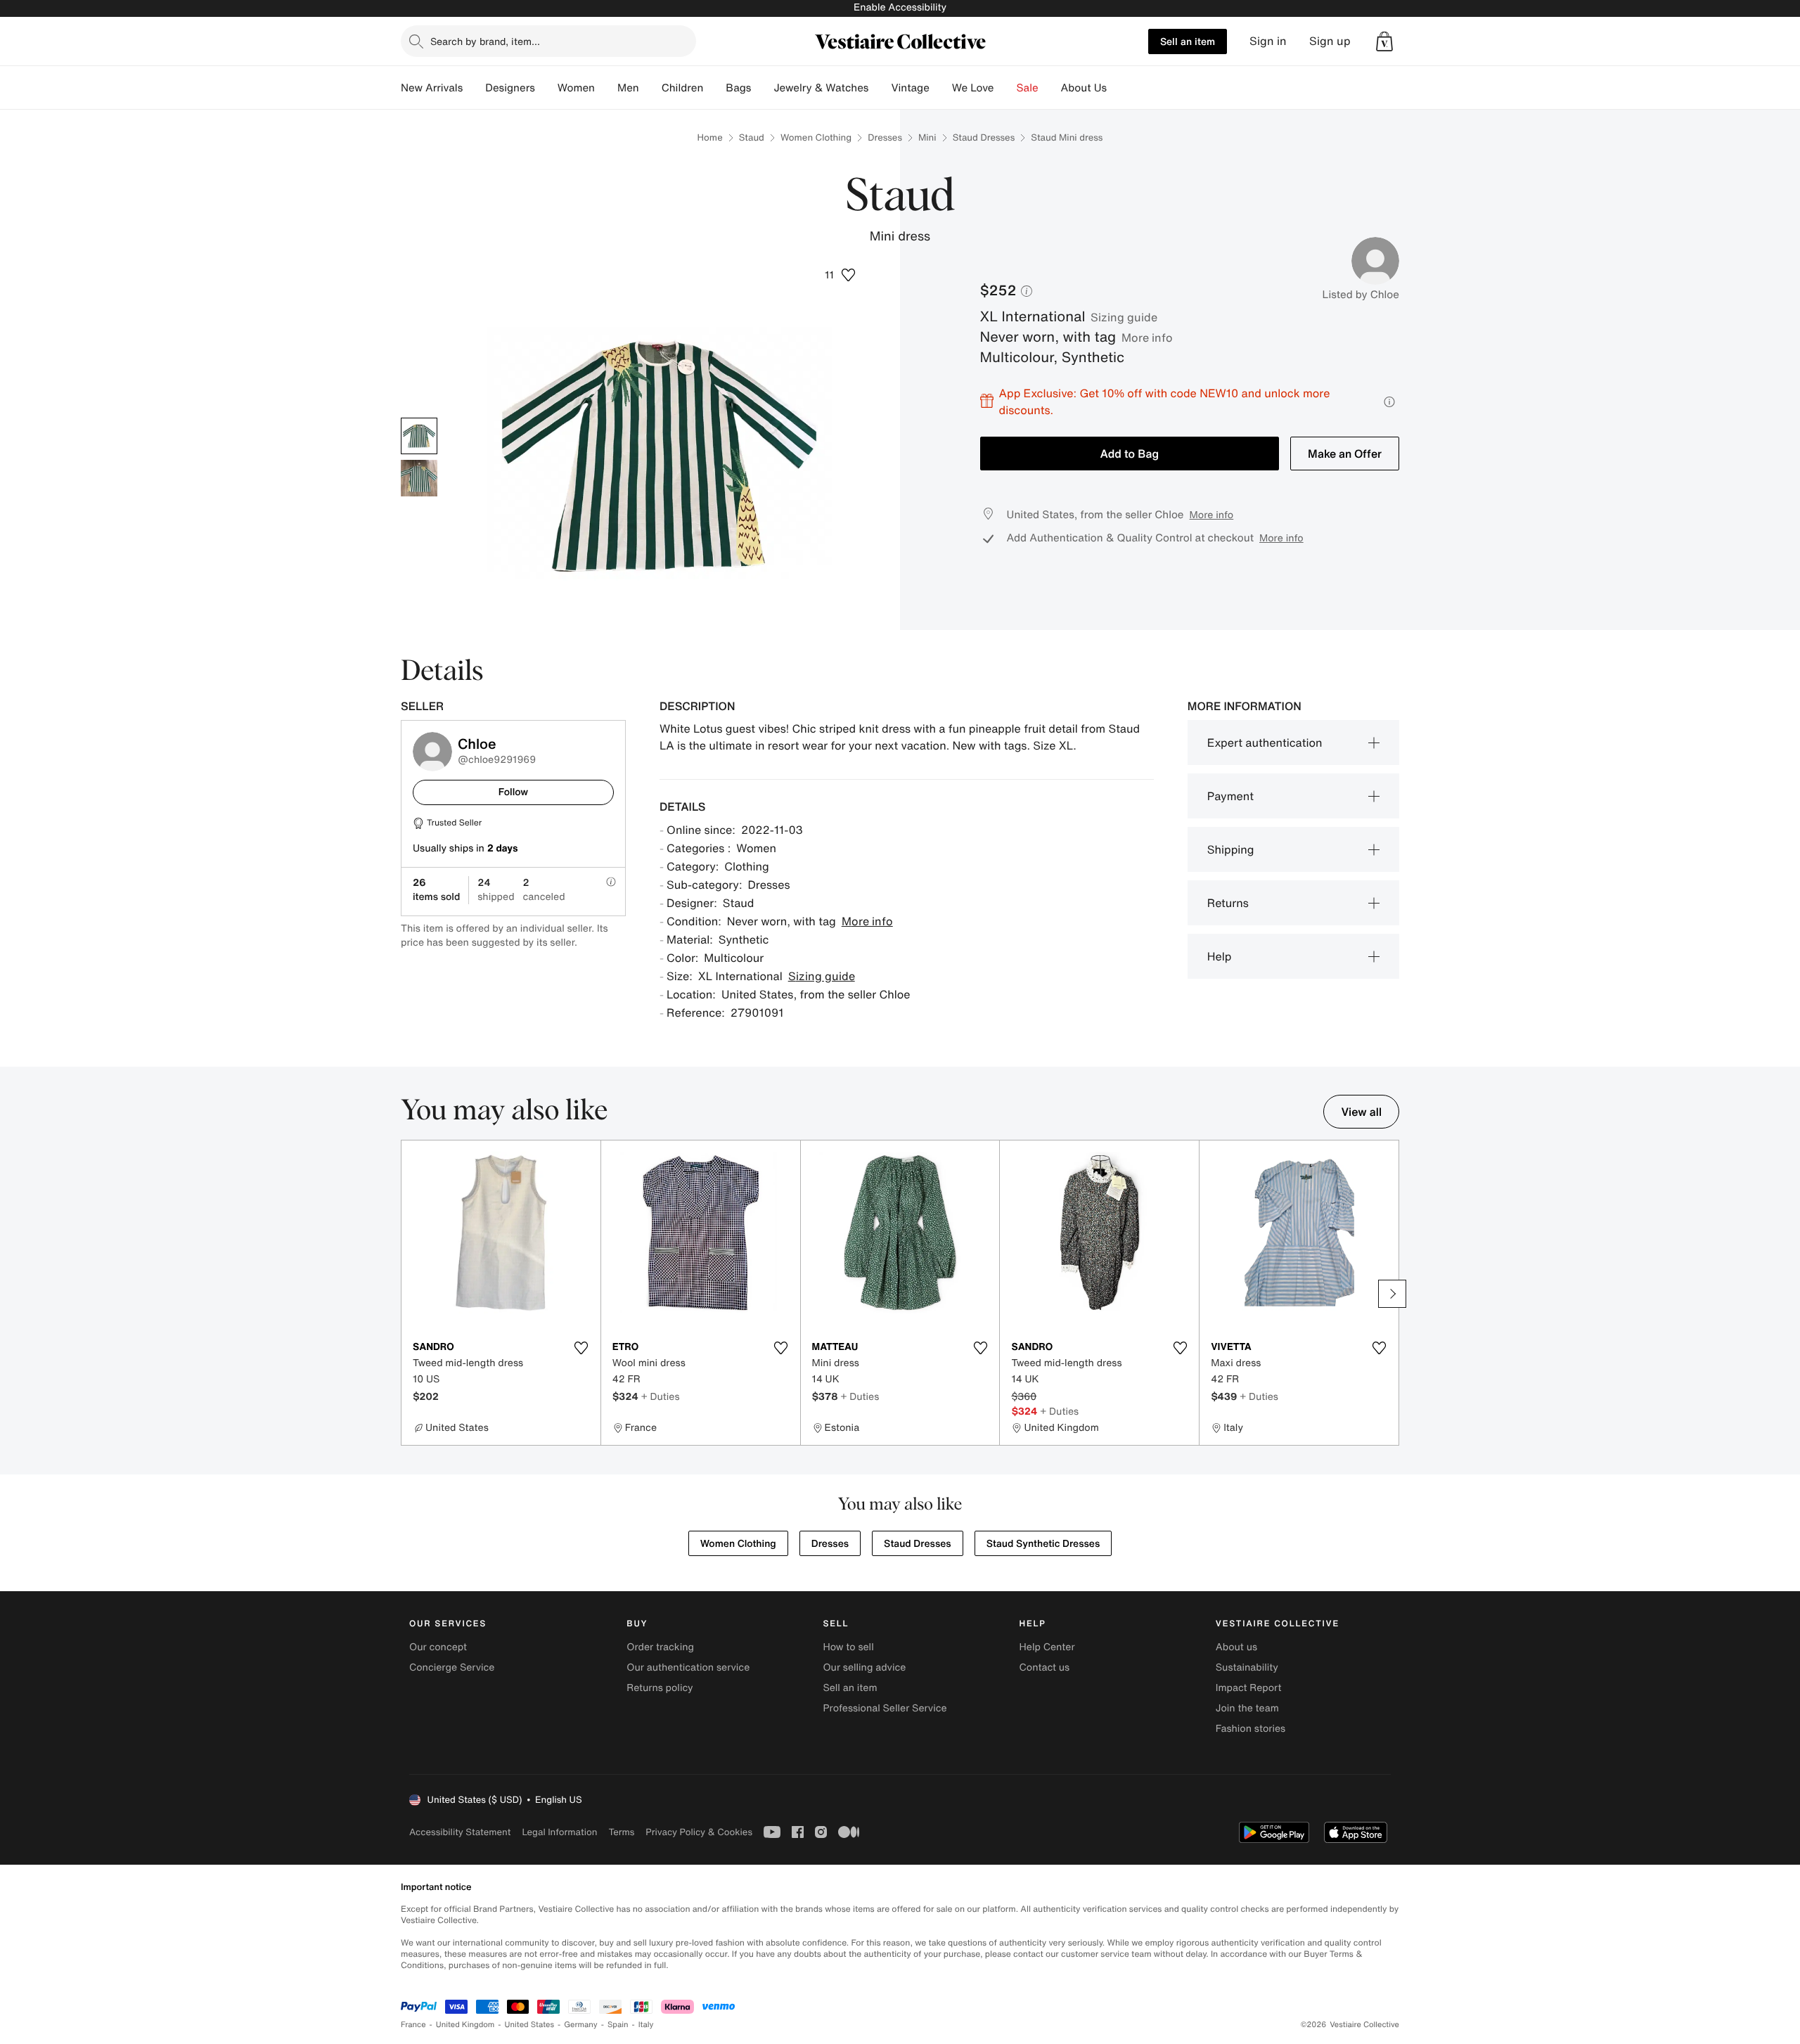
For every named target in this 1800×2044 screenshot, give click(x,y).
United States (530, 2025)
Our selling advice (864, 1667)
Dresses (885, 137)
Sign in (1268, 41)
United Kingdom (465, 2025)
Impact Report (1249, 1688)
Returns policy (660, 1688)
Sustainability (1247, 1667)
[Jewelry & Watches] (880, 88)
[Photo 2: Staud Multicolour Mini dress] (419, 478)
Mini (927, 137)
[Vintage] (941, 88)
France (413, 2025)
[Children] (714, 88)
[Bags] (762, 88)
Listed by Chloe (1361, 295)
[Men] (650, 88)
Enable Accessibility (900, 7)
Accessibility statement (460, 1832)
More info (1147, 338)
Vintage (910, 88)
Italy (646, 2025)
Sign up (1330, 41)
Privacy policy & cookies (699, 1832)
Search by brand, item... (485, 41)
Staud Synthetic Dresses (1043, 1544)
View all (1361, 1112)
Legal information (559, 1832)
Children (683, 88)
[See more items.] (1392, 1294)
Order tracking (660, 1647)
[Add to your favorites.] (581, 1348)
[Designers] (546, 88)
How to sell (848, 1647)
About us (1236, 1647)
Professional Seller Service (885, 1708)
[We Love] (1005, 88)
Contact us (1045, 1667)
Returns (1228, 903)
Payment (1230, 796)
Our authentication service (688, 1667)
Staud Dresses (984, 137)
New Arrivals (432, 88)
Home (710, 137)
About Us (1084, 88)
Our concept (438, 1647)
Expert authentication (1265, 743)
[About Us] (1118, 88)
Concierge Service (452, 1667)
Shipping (1231, 849)
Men (628, 88)
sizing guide (1124, 317)
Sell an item (1188, 41)
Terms (621, 1832)
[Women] (606, 88)
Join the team (1247, 1708)
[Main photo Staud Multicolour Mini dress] (419, 436)
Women (576, 88)
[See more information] (1389, 402)
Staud (752, 137)
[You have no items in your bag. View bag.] (1384, 41)
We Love (973, 88)
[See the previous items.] (408, 1294)
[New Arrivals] (474, 88)
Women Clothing (816, 137)
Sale (1028, 88)
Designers (510, 88)
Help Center (1047, 1647)
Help (1220, 956)
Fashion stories (1251, 1729)
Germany (581, 2025)
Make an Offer (1345, 454)
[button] (1384, 41)
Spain (618, 2025)
